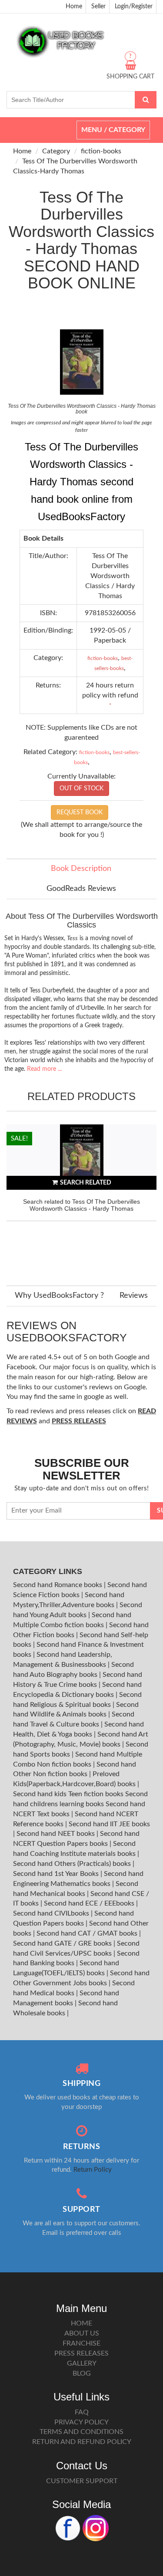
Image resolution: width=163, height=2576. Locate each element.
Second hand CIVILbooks (52, 1913)
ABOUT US (82, 2333)
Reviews (134, 1296)
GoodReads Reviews (81, 889)
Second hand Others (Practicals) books (73, 1864)
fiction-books (101, 151)
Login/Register (134, 7)
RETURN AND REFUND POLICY (82, 2442)
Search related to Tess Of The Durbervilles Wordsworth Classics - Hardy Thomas (81, 1205)
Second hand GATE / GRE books (63, 1943)
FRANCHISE (81, 2343)
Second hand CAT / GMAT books (88, 1933)
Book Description (81, 869)
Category (56, 151)
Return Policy (93, 2170)
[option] (81, 1196)
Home (74, 7)
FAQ (82, 2412)
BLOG (82, 2373)
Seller (98, 7)
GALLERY (82, 2363)
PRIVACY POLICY (81, 2422)
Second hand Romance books (58, 1585)
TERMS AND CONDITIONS (81, 2432)
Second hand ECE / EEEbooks (90, 1903)
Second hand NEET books (57, 1834)
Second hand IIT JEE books (109, 1824)
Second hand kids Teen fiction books (68, 1794)
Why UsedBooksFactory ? (59, 1296)
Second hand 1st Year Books (57, 1874)
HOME (81, 2323)
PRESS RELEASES (81, 2353)
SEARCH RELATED (86, 1183)
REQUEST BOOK (80, 812)
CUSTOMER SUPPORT (82, 2481)
